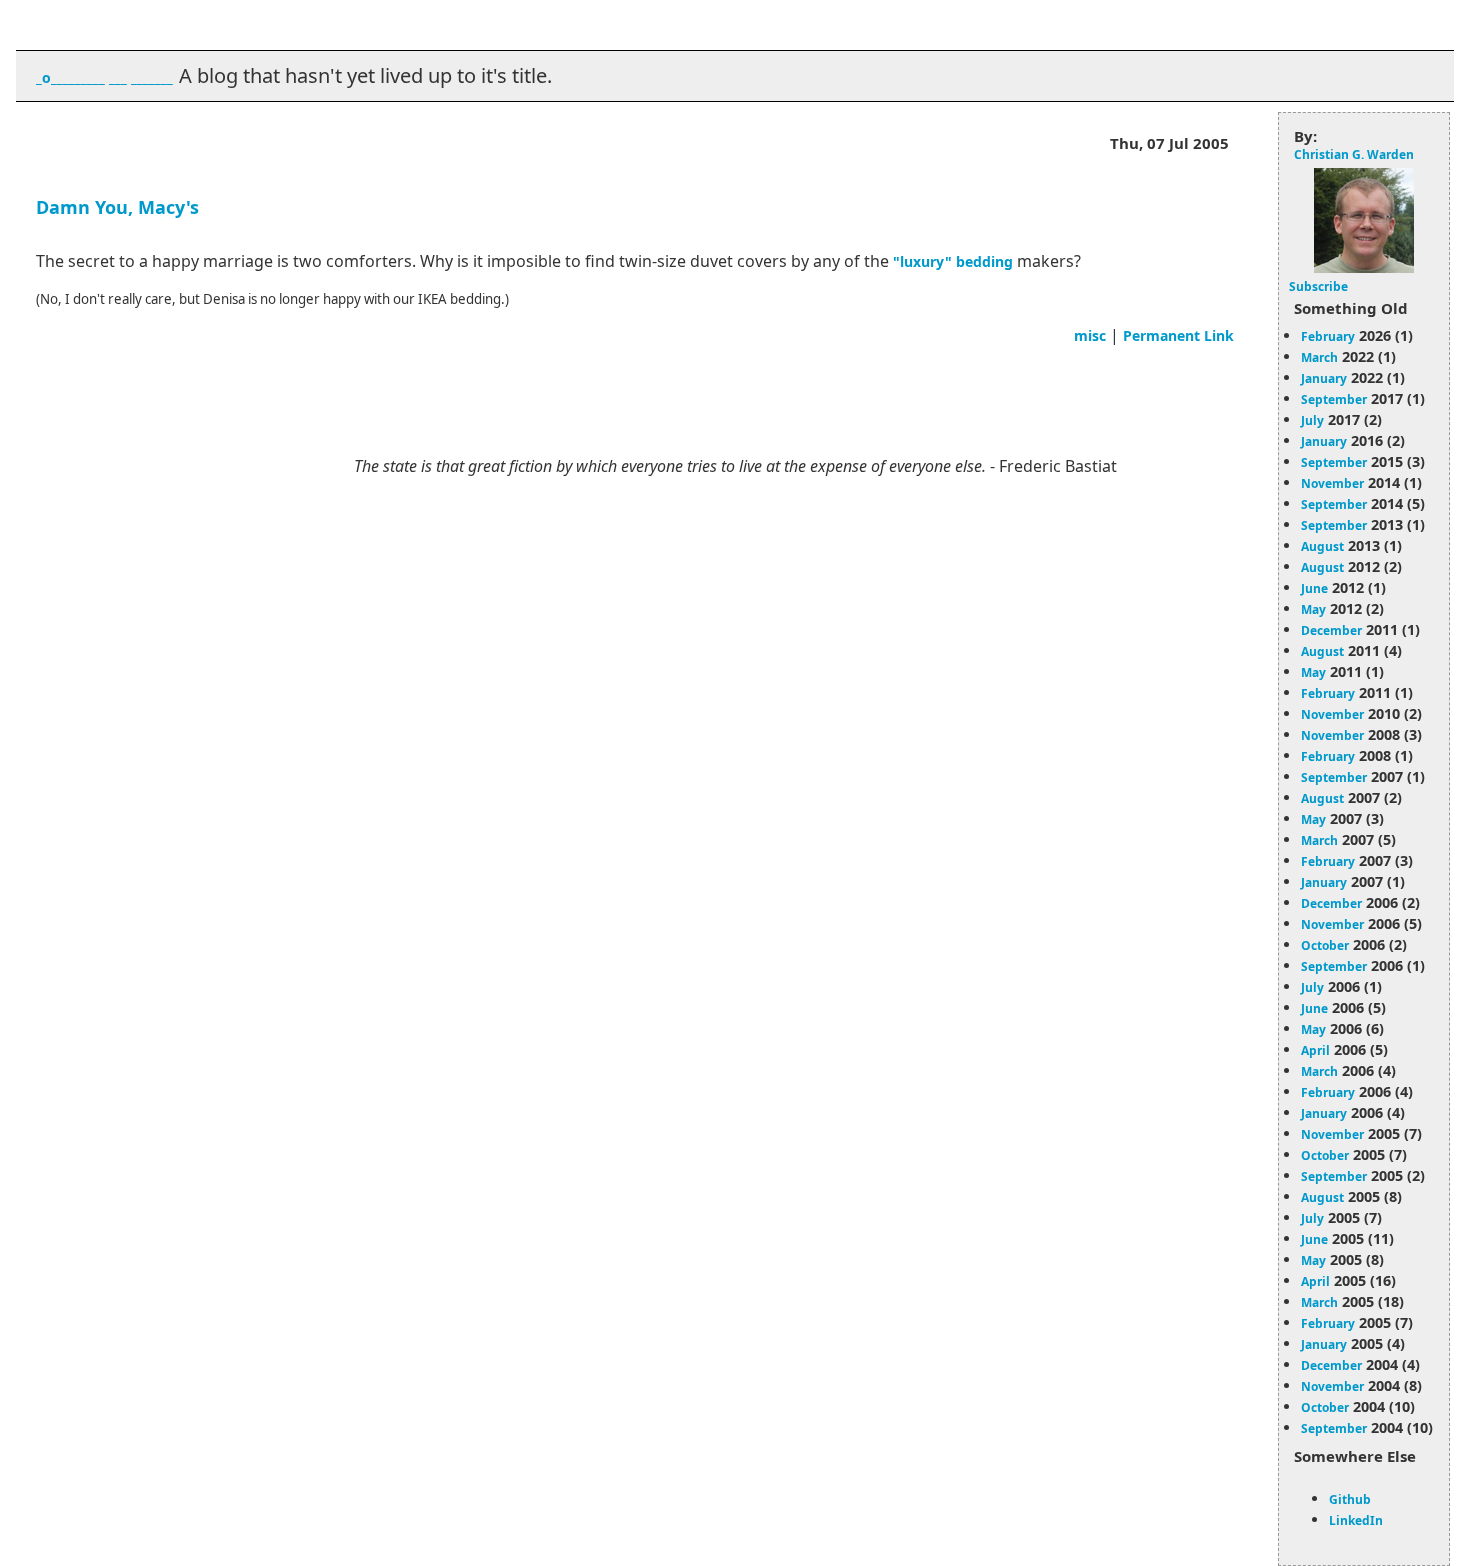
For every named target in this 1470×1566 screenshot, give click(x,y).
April (1315, 1050)
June (1314, 588)
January (1324, 378)
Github (1350, 1499)
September (1334, 399)
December (1331, 630)
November (1332, 483)
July (1312, 420)
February (1328, 336)
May (1313, 609)
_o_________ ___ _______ (104, 77)
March (1319, 357)
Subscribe (1318, 286)
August (1322, 546)
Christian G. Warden (1354, 154)
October (1325, 945)
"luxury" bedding (953, 261)
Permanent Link (1178, 335)
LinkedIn (1356, 1520)
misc (1090, 335)
